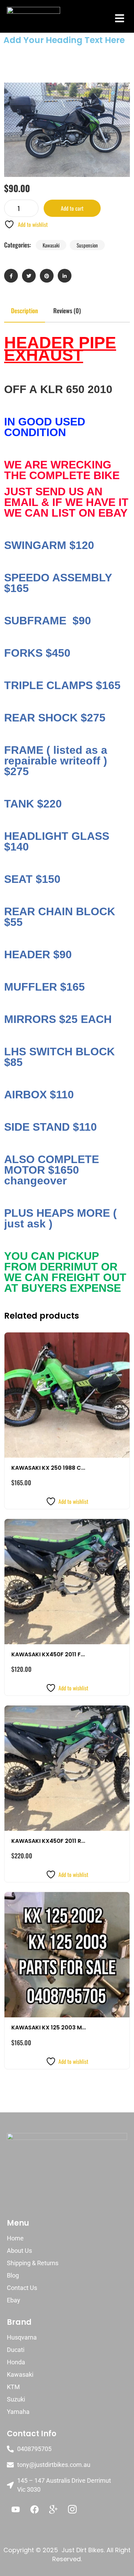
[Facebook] (34, 2510)
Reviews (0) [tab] (67, 310)
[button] (119, 18)
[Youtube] (15, 2510)
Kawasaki (51, 245)
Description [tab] (25, 310)
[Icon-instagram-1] (72, 2510)
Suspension (87, 245)
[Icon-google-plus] (53, 2510)
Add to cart (72, 208)
